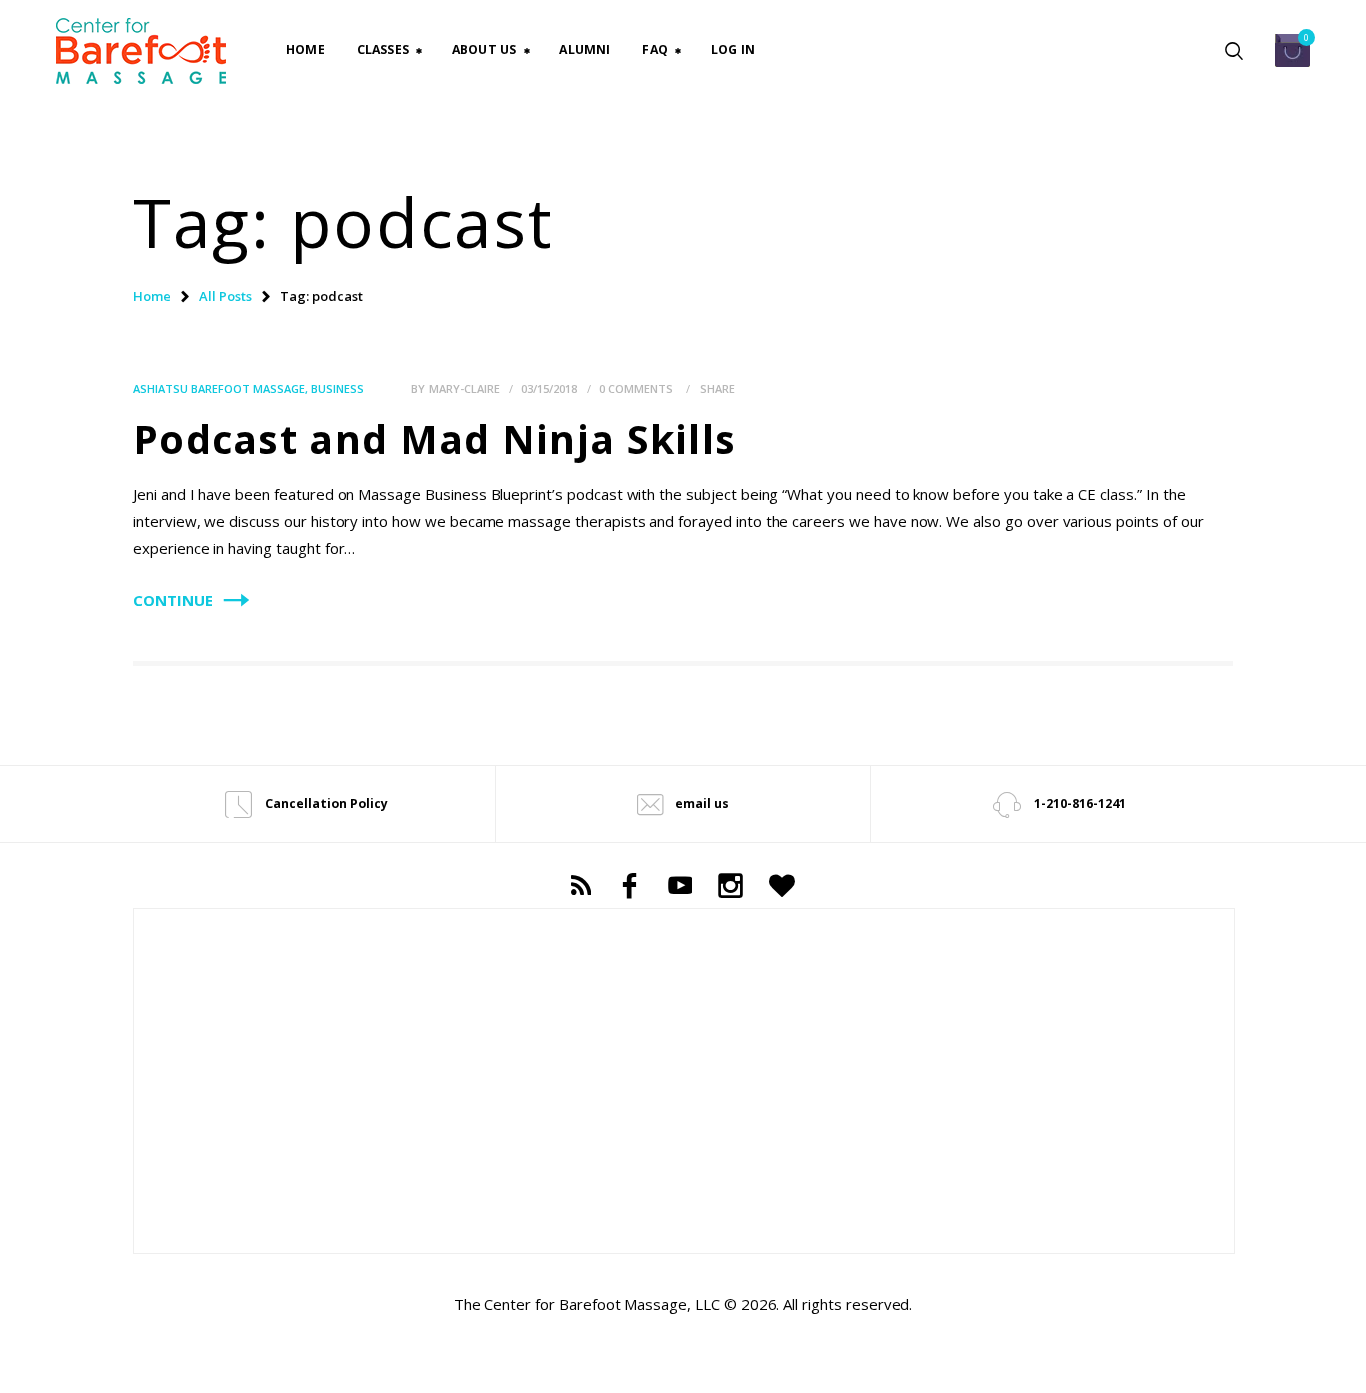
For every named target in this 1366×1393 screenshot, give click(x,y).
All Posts (225, 296)
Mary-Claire (466, 388)
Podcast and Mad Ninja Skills (434, 439)
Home (152, 296)
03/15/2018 (549, 388)
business (337, 388)
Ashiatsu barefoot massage (219, 388)
